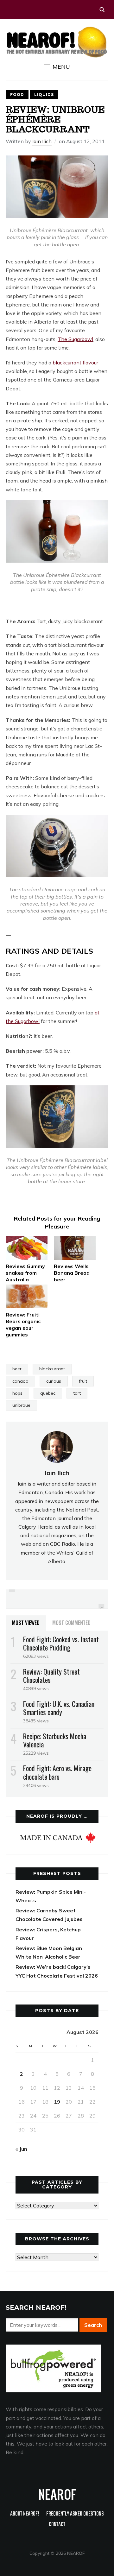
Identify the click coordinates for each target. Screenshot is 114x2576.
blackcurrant (52, 1369)
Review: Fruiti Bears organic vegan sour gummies (23, 1324)
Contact (57, 2525)
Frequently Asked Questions (75, 2514)
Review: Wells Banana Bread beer (72, 1273)
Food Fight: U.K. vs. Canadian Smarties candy (59, 1708)
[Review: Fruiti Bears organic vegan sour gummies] (27, 1296)
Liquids (44, 95)
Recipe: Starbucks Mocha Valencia (55, 1740)
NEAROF (57, 2494)
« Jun (21, 2149)
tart (77, 1393)
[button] (57, 67)
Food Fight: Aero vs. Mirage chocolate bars (57, 1772)
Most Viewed (26, 1623)
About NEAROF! (25, 2514)
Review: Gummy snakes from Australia (25, 1273)
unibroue (21, 1405)
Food (17, 95)
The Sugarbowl (75, 339)
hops (17, 1393)
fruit (83, 1381)
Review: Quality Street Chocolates (51, 1676)
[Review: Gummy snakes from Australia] (27, 1248)
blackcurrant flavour (75, 363)
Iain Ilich (42, 141)
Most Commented (71, 1623)
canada (20, 1381)
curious (54, 1381)
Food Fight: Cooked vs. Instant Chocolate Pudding (61, 1643)
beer (17, 1369)
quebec (48, 1393)
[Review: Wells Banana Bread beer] (75, 1248)
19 (57, 2102)
